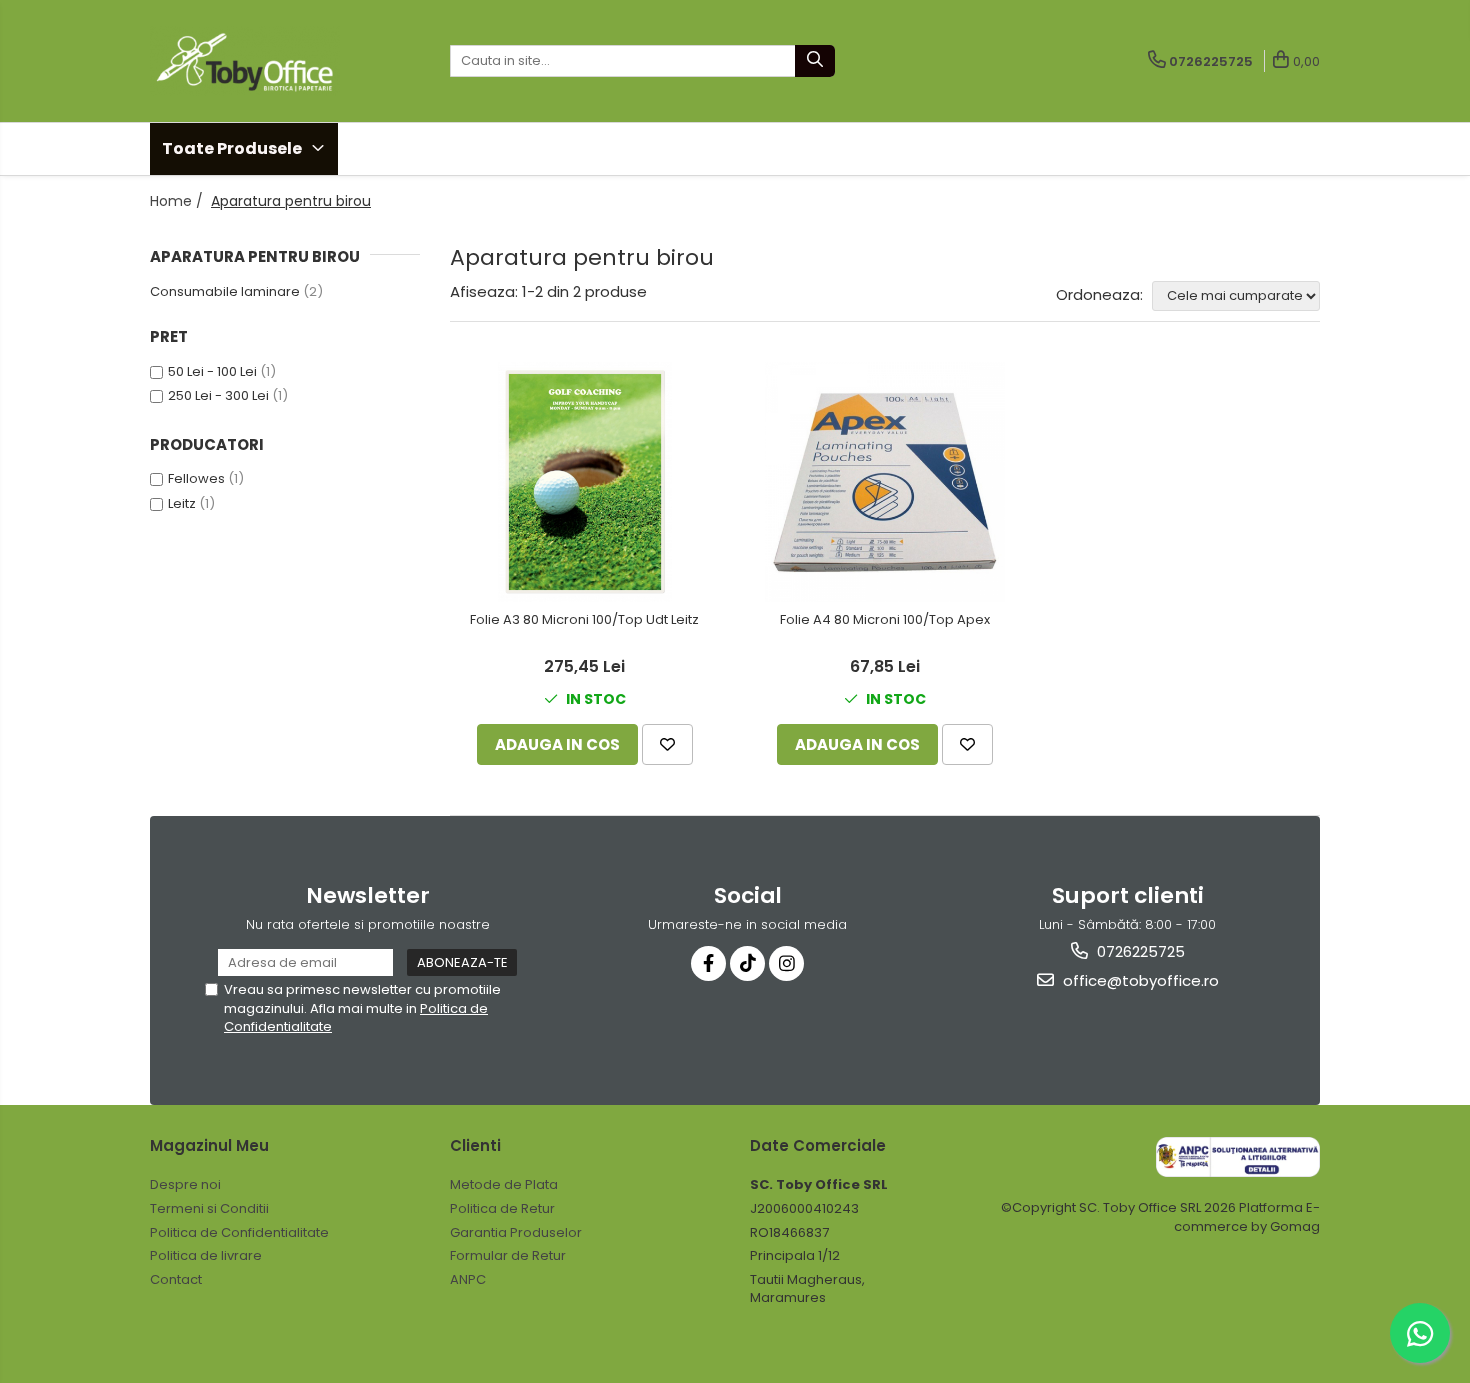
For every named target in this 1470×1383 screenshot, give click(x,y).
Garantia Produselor (516, 1232)
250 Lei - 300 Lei (218, 395)
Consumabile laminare (225, 291)
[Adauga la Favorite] (667, 744)
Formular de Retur (508, 1255)
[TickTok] (747, 963)
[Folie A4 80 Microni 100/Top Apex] (885, 482)
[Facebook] (708, 963)
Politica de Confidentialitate (239, 1232)
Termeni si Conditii (209, 1208)
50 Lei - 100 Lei (212, 371)
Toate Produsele (233, 148)
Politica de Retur (502, 1208)
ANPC (468, 1279)
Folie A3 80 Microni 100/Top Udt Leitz (584, 620)
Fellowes (196, 478)
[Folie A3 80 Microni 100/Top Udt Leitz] (585, 482)
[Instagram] (786, 963)
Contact (176, 1279)
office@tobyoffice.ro (1139, 980)
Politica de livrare (206, 1255)
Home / (178, 201)
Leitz (182, 503)
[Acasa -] (250, 61)
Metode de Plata (504, 1184)
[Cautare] (815, 61)
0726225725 (1139, 951)
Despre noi (185, 1184)
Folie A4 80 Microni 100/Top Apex (885, 620)
